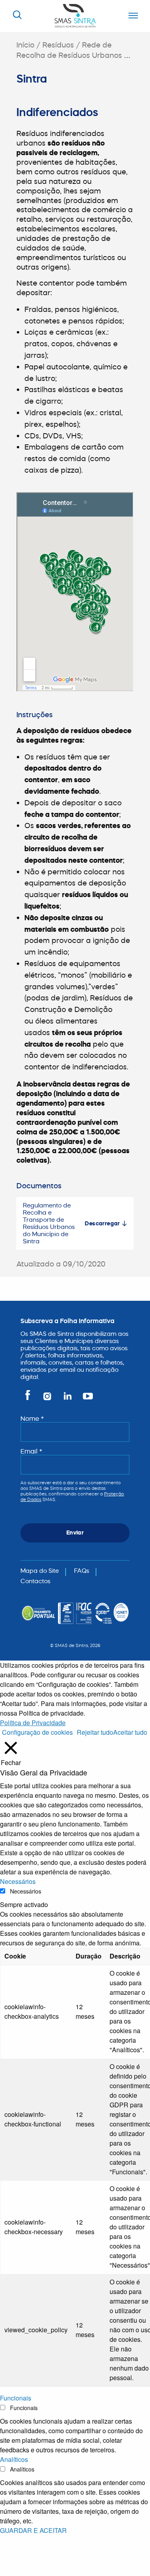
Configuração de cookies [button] (37, 1732)
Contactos (35, 1581)
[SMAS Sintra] (75, 15)
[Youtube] (86, 1399)
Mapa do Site (40, 1571)
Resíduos (58, 45)
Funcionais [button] (16, 2398)
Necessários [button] (18, 1881)
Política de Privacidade (33, 1723)
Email (31, 1451)
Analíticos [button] (14, 2459)
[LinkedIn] (68, 1399)
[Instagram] (48, 1399)
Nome (32, 1418)
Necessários (26, 1891)
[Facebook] (29, 1399)
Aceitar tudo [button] (130, 1732)
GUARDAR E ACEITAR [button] (33, 2530)
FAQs (82, 1571)
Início (25, 45)
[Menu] (131, 16)
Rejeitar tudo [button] (95, 1732)
